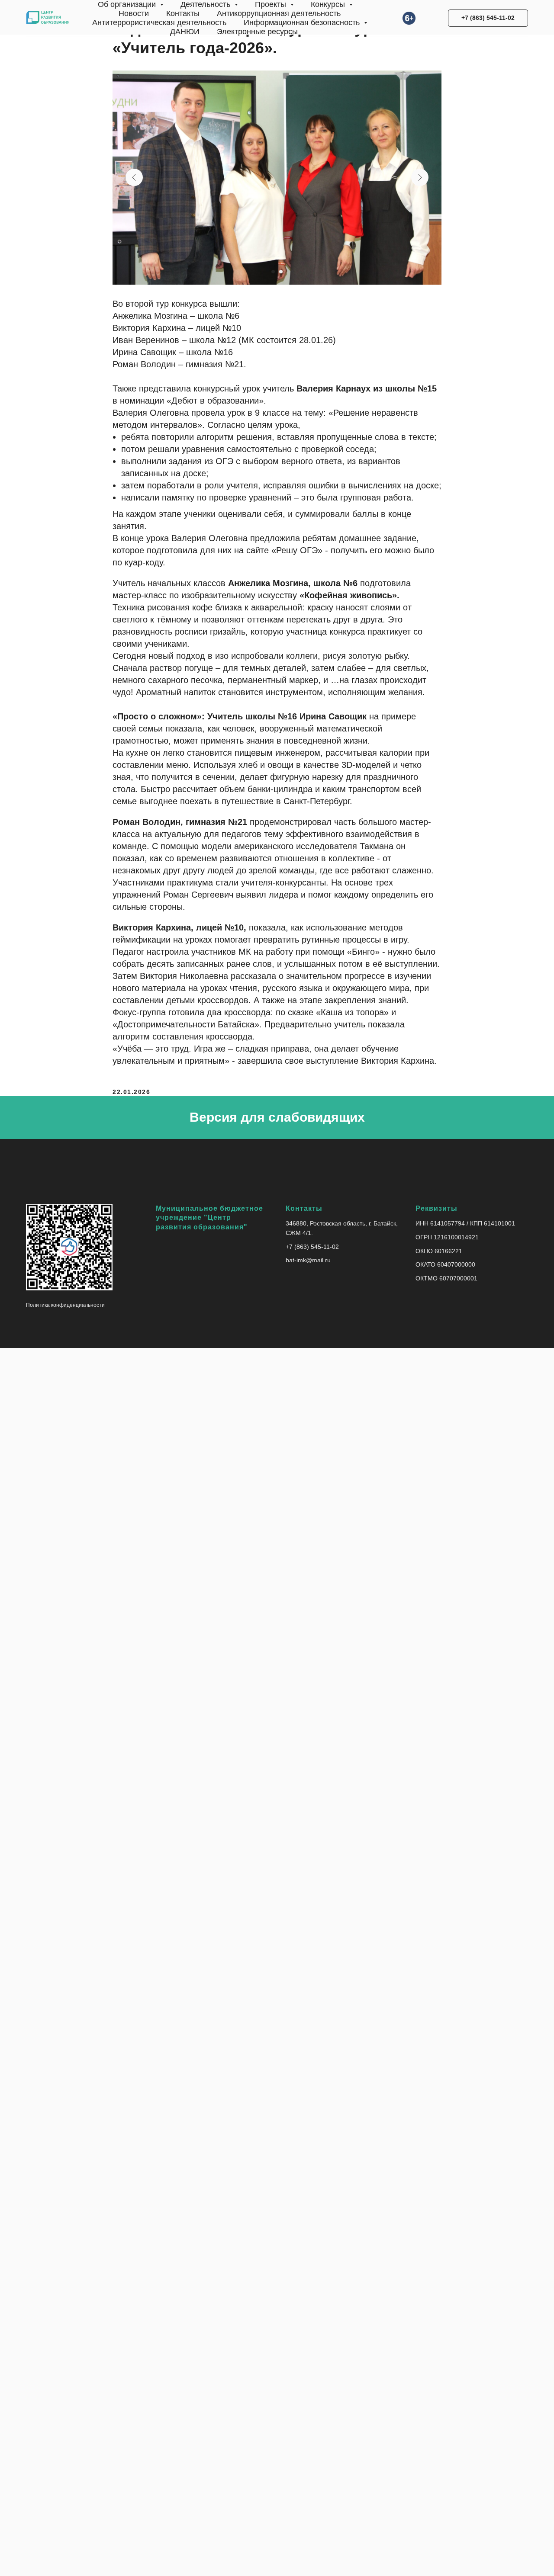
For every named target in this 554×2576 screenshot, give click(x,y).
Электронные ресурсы (257, 32)
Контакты (183, 13)
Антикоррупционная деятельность (279, 13)
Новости (134, 13)
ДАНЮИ (185, 32)
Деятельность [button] (206, 4)
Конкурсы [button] (329, 4)
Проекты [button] (272, 4)
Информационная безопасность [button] (303, 22)
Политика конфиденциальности (65, 1305)
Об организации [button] (128, 4)
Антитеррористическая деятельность (159, 22)
